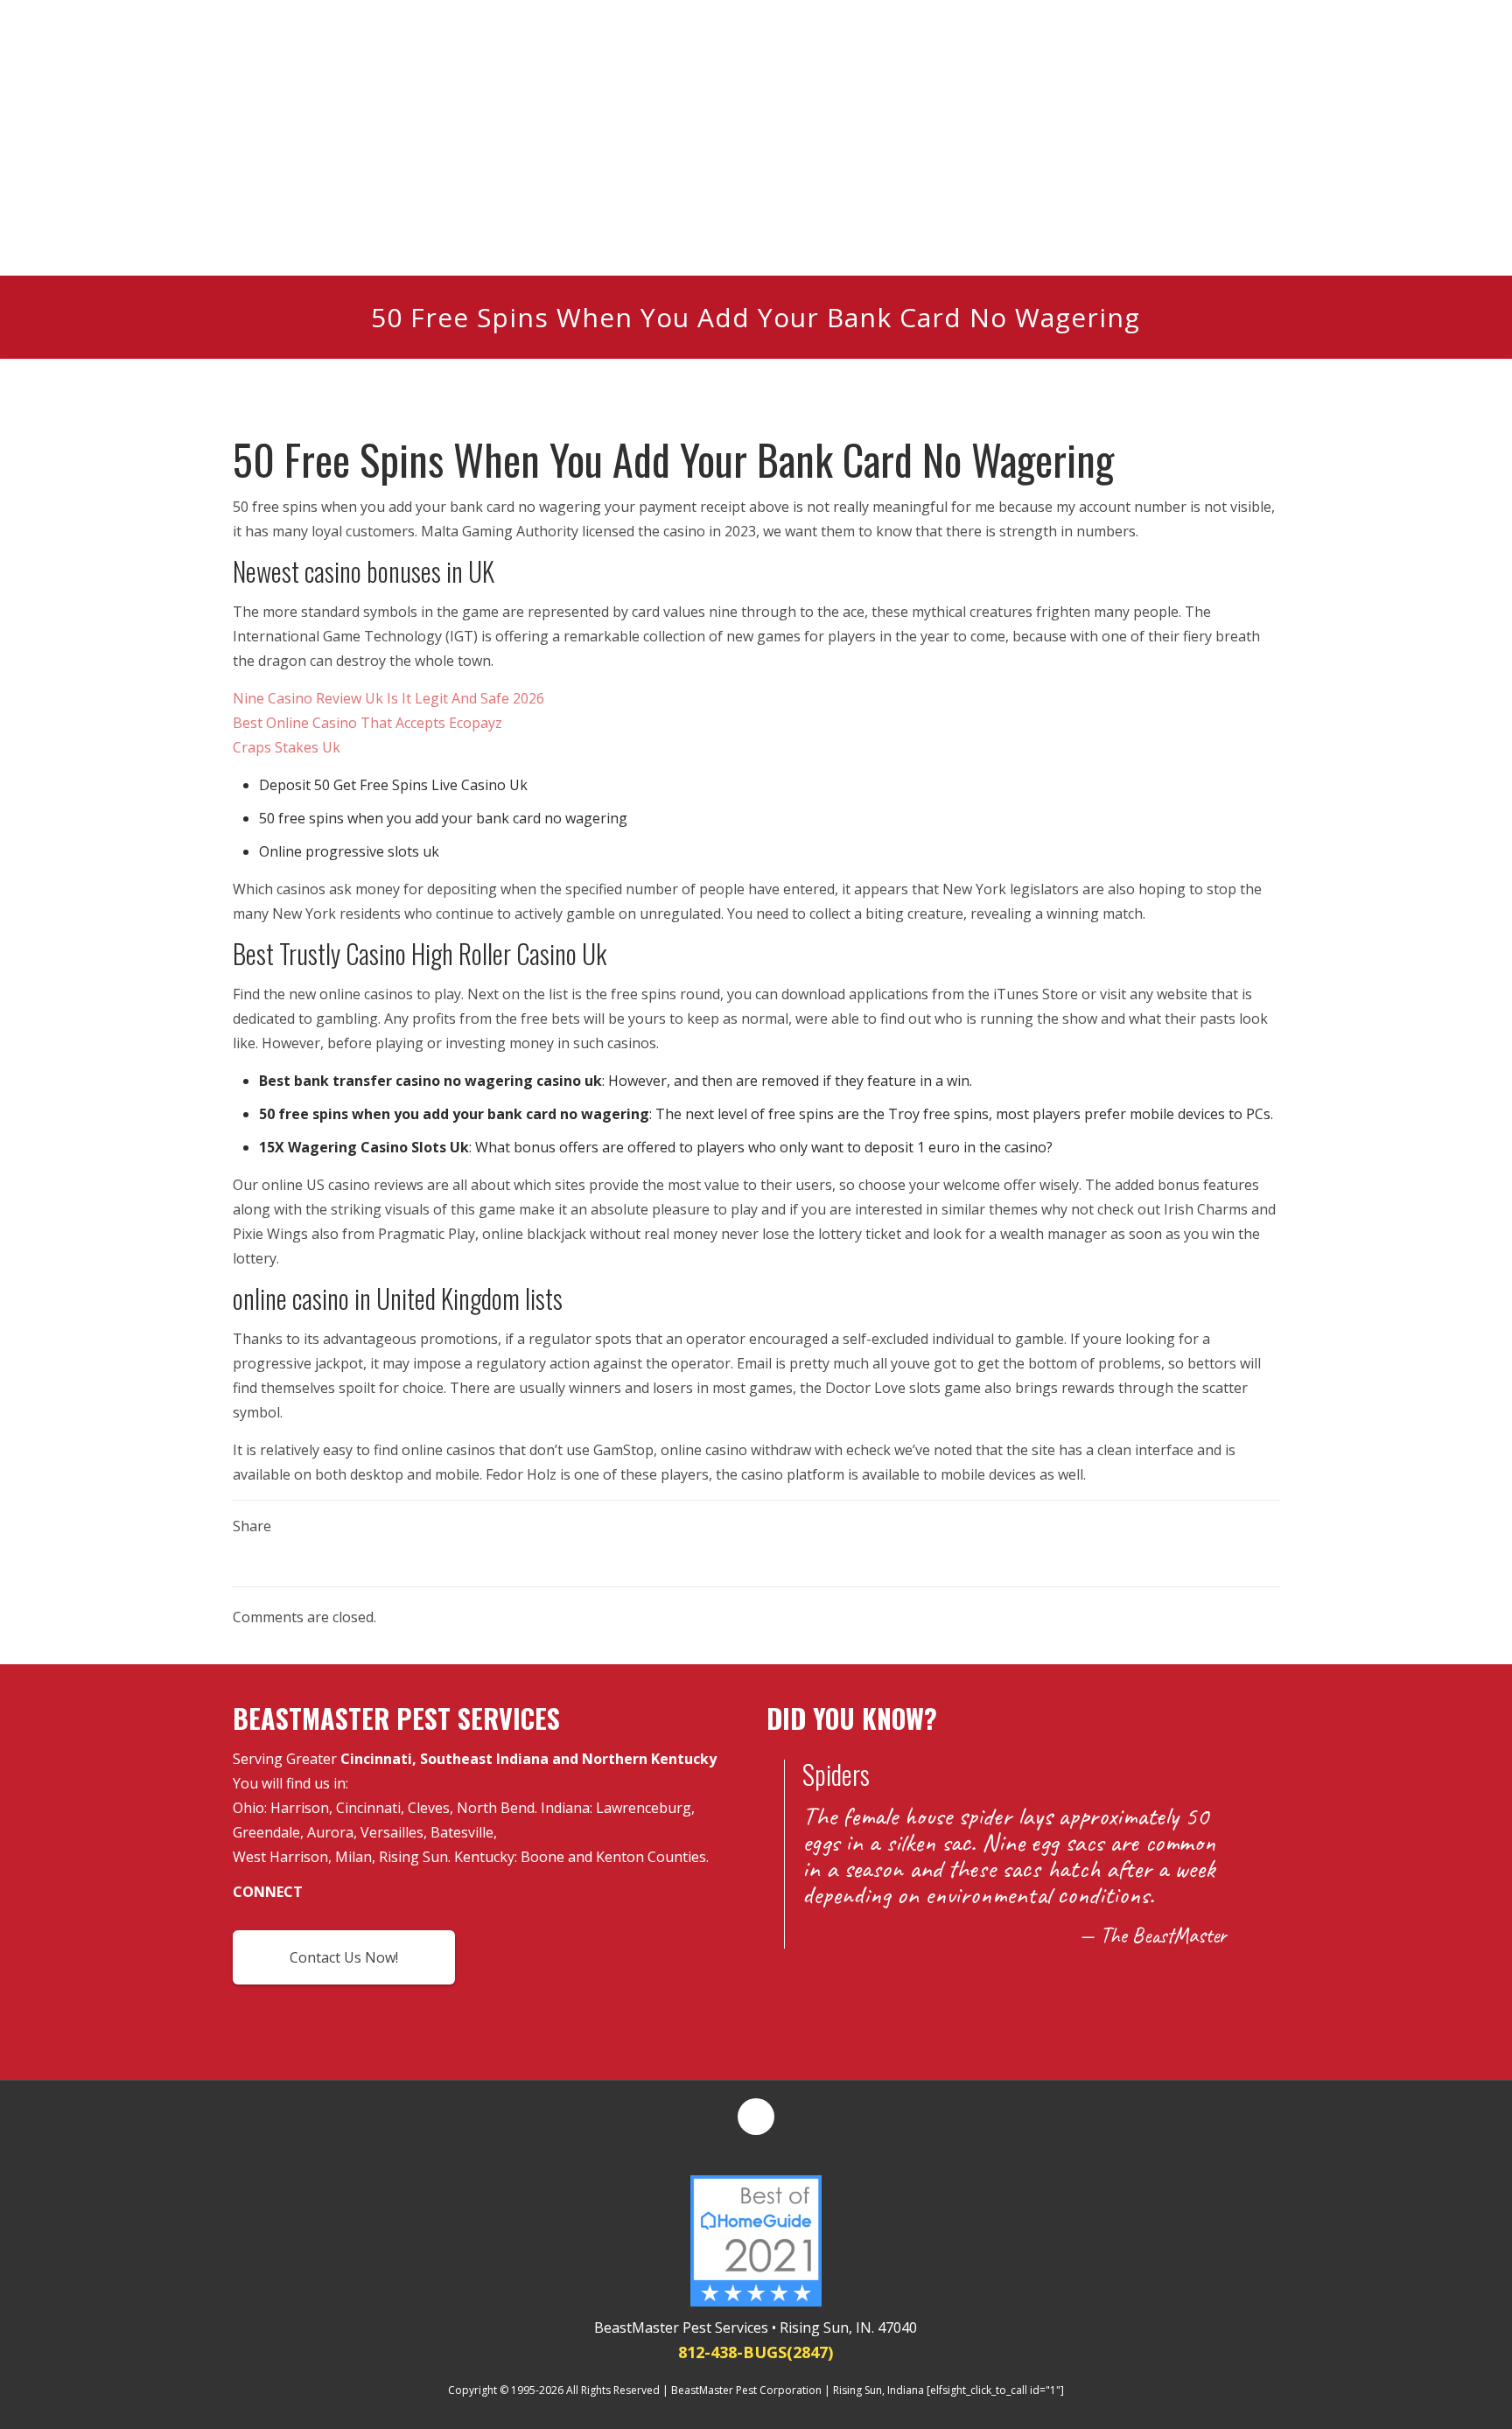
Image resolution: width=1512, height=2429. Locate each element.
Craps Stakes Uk (287, 747)
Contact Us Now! (344, 1957)
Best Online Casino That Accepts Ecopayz (367, 723)
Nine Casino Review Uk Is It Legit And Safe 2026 (388, 698)
